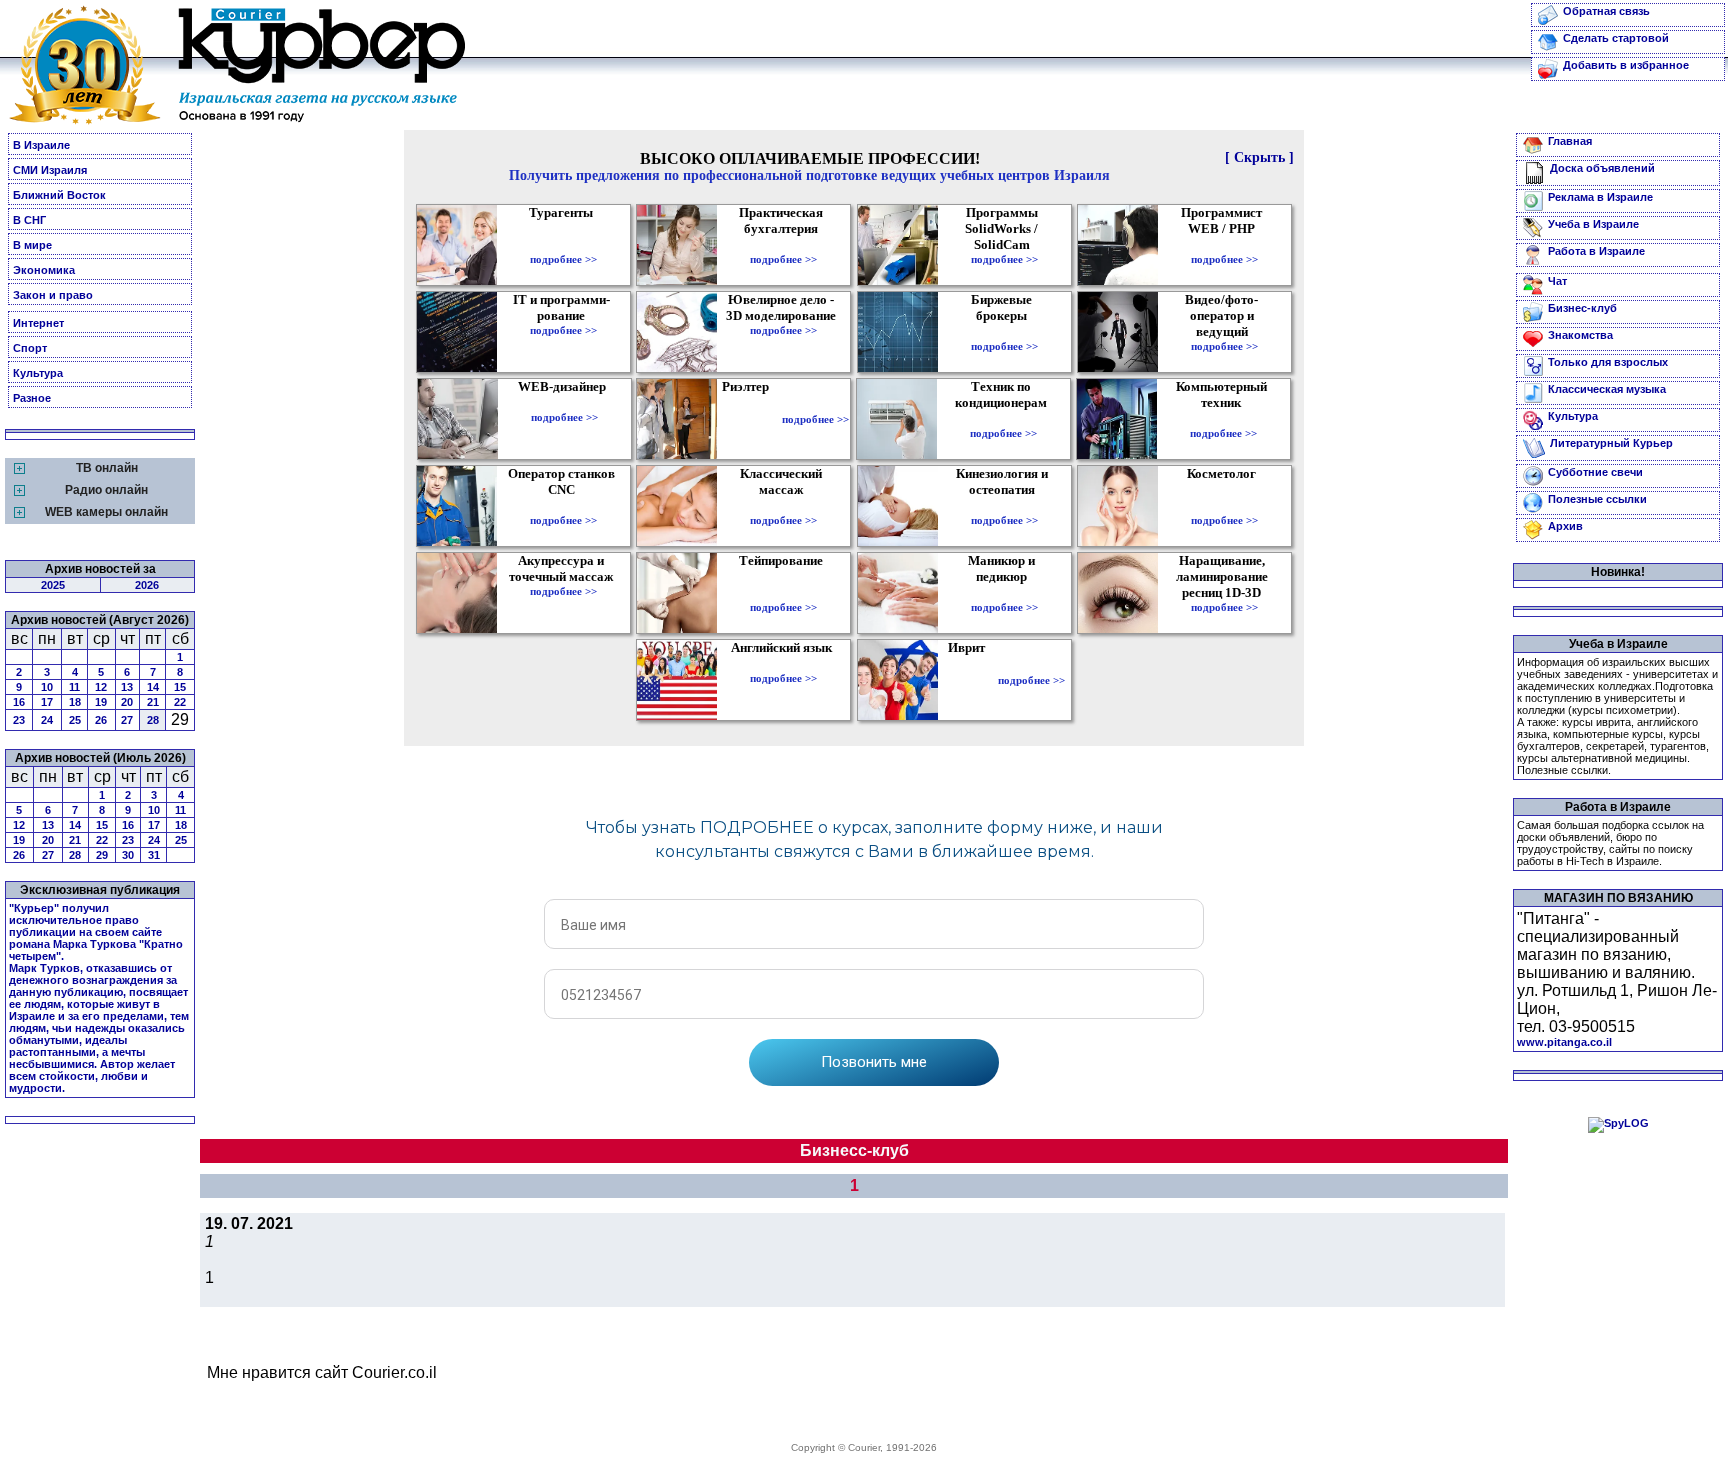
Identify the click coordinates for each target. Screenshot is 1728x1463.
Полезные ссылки (1597, 499)
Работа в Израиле (1596, 251)
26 (101, 720)
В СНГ (29, 220)
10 (47, 687)
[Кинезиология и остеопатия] (1004, 506)
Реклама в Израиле (1600, 197)
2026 (147, 585)
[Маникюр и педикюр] (1004, 593)
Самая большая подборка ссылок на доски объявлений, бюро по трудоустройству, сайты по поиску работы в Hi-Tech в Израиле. (1610, 843)
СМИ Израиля (50, 170)
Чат (1557, 281)
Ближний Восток (59, 195)
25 (75, 720)
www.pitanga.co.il (1564, 1042)
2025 (53, 585)
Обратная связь (1606, 11)
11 (74, 687)
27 (127, 720)
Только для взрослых (1608, 362)
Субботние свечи (1595, 472)
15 (180, 687)
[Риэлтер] (749, 419)
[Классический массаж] (783, 506)
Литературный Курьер (1611, 443)
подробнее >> (563, 259)
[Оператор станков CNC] (563, 506)
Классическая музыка (1607, 389)
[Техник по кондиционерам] (1003, 419)
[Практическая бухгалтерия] (783, 245)
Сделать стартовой (1616, 38)
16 (19, 702)
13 (127, 687)
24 (47, 720)
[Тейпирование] (783, 593)
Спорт (30, 348)
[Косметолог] (1224, 506)
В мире (32, 245)
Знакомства (1580, 335)
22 (180, 702)
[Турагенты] (563, 245)
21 (153, 702)
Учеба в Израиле (1593, 224)
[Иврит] (970, 680)
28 (153, 720)
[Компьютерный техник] (1223, 419)
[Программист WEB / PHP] (1224, 245)
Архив (1565, 526)
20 (127, 702)
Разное (32, 398)
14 (153, 687)
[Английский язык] (784, 664)
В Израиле (41, 145)
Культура (38, 373)
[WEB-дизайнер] (564, 403)
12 (101, 687)
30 (128, 855)
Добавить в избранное (1626, 65)
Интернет (38, 323)
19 (101, 702)
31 (154, 855)
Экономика (44, 270)
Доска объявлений (1602, 168)
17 (47, 702)
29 (102, 855)
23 (19, 720)
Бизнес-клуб (1582, 308)
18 (75, 702)
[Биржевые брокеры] (1004, 332)
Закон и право (53, 295)
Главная (1570, 141)
